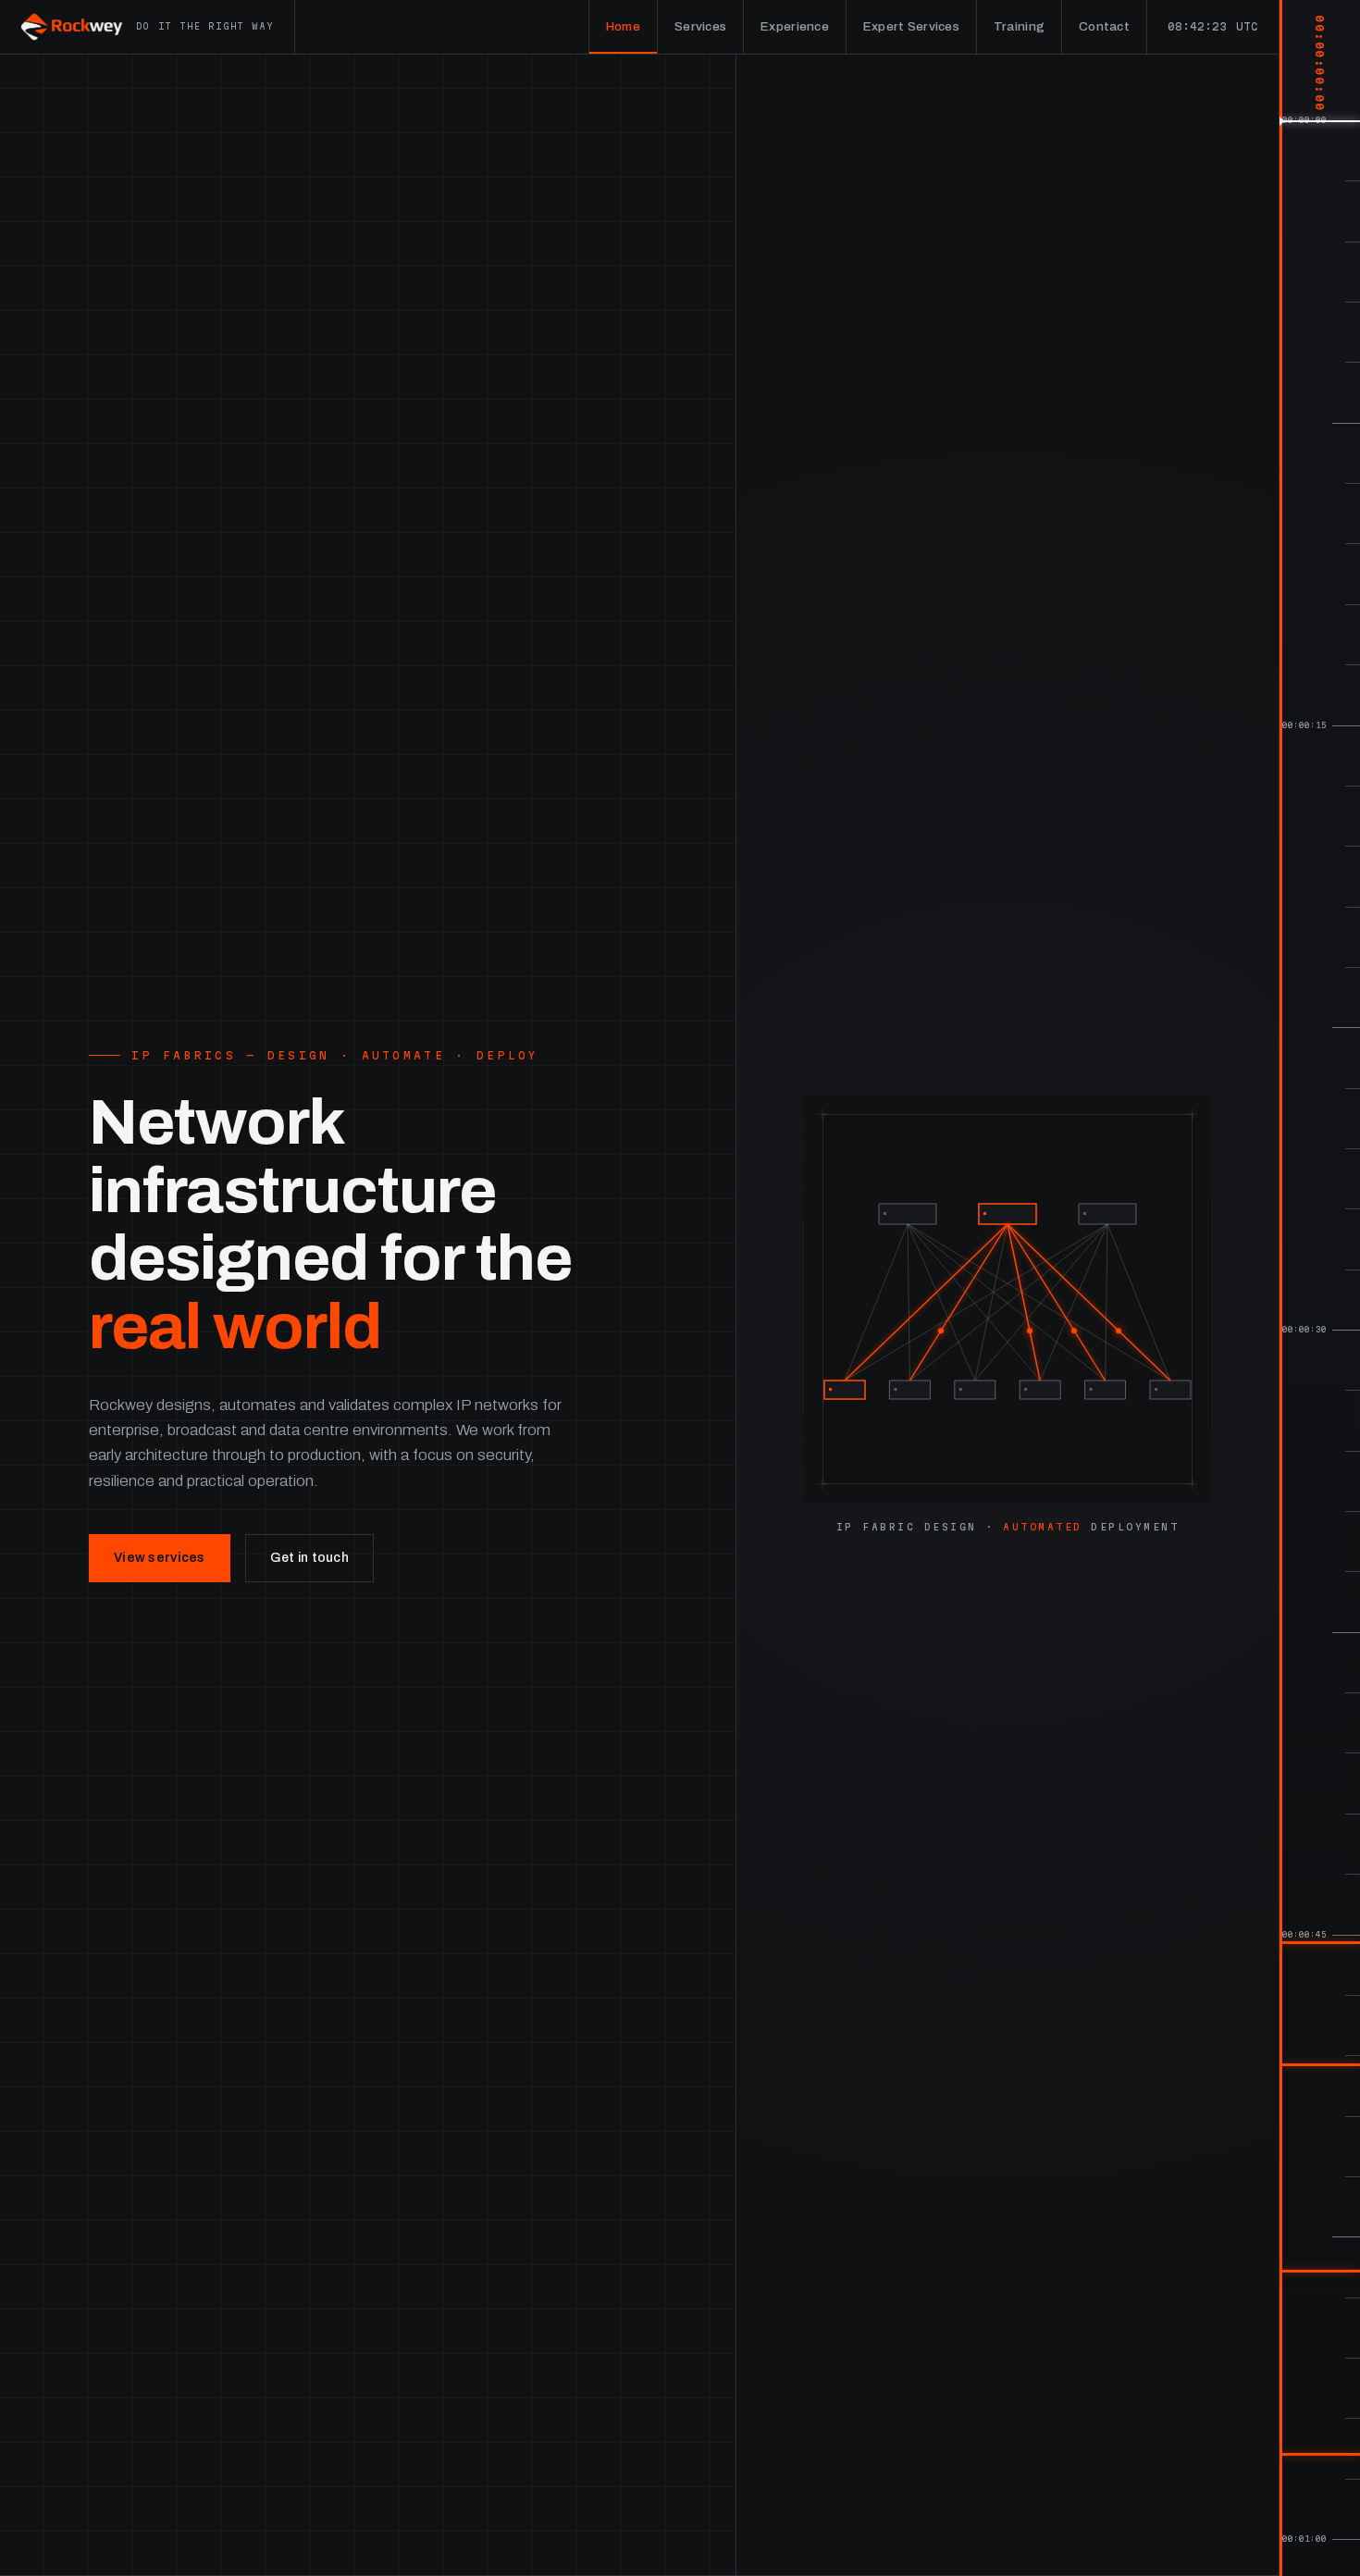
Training (1019, 26)
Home (623, 26)
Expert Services (911, 26)
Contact (1104, 26)
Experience (795, 26)
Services (700, 26)
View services (160, 1558)
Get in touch (309, 1558)
